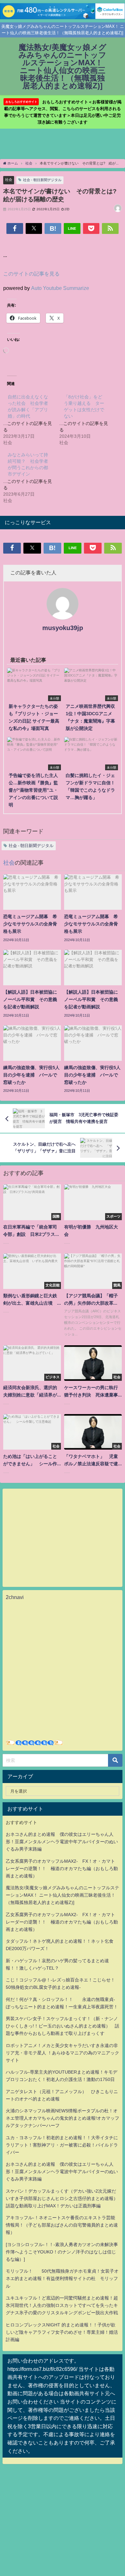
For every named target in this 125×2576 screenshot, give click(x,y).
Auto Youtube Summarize (60, 288)
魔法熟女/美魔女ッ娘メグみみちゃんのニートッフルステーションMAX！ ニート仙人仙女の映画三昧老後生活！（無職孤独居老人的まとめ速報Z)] (63, 1895)
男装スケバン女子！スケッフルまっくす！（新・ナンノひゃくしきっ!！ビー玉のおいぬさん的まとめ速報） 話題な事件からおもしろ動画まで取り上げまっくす (63, 2026)
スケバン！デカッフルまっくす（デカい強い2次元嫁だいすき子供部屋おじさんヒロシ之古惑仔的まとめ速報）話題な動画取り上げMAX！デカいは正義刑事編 (62, 2198)
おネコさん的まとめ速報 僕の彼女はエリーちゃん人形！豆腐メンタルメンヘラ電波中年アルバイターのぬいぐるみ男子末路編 (62, 1842)
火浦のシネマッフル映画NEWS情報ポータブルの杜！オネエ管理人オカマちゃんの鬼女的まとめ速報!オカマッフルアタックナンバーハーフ (63, 2118)
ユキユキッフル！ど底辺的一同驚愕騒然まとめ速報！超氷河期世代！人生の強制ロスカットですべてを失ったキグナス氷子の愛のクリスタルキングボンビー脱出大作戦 (62, 2305)
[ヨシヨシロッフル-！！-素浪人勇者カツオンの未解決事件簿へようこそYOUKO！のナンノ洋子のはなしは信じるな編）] (62, 2252)
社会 (9, 180)
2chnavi (15, 1597)
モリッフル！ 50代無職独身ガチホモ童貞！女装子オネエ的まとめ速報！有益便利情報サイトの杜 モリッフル (62, 2278)
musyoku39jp (63, 628)
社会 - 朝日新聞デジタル (42, 180)
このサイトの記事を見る (31, 274)
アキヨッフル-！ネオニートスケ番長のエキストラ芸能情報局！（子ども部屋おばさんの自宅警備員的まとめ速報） (62, 2225)
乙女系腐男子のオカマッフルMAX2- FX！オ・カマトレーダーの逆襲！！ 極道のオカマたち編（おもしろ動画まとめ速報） (62, 1868)
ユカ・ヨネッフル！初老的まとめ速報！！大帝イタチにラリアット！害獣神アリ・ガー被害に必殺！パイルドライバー (62, 2145)
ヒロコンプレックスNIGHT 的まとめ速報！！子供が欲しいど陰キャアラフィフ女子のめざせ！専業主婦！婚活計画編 (62, 2332)
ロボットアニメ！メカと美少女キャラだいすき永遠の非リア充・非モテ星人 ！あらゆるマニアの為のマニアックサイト (63, 2053)
